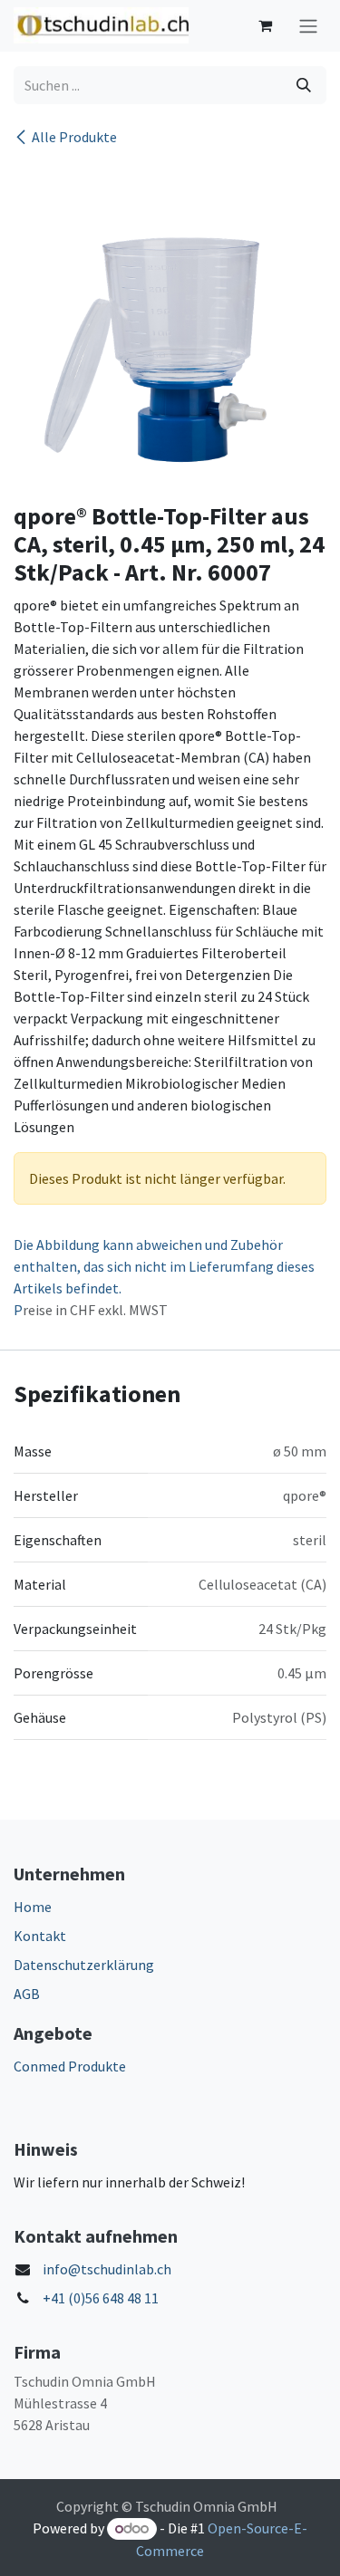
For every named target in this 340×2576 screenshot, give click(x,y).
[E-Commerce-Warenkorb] (265, 25)
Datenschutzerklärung (84, 1965)
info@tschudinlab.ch (107, 2269)
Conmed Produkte (70, 2066)
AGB (27, 1994)
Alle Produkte (74, 137)
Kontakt (40, 1936)
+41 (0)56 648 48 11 (101, 2298)
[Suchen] (304, 85)
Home (33, 1907)
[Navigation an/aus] (308, 26)
